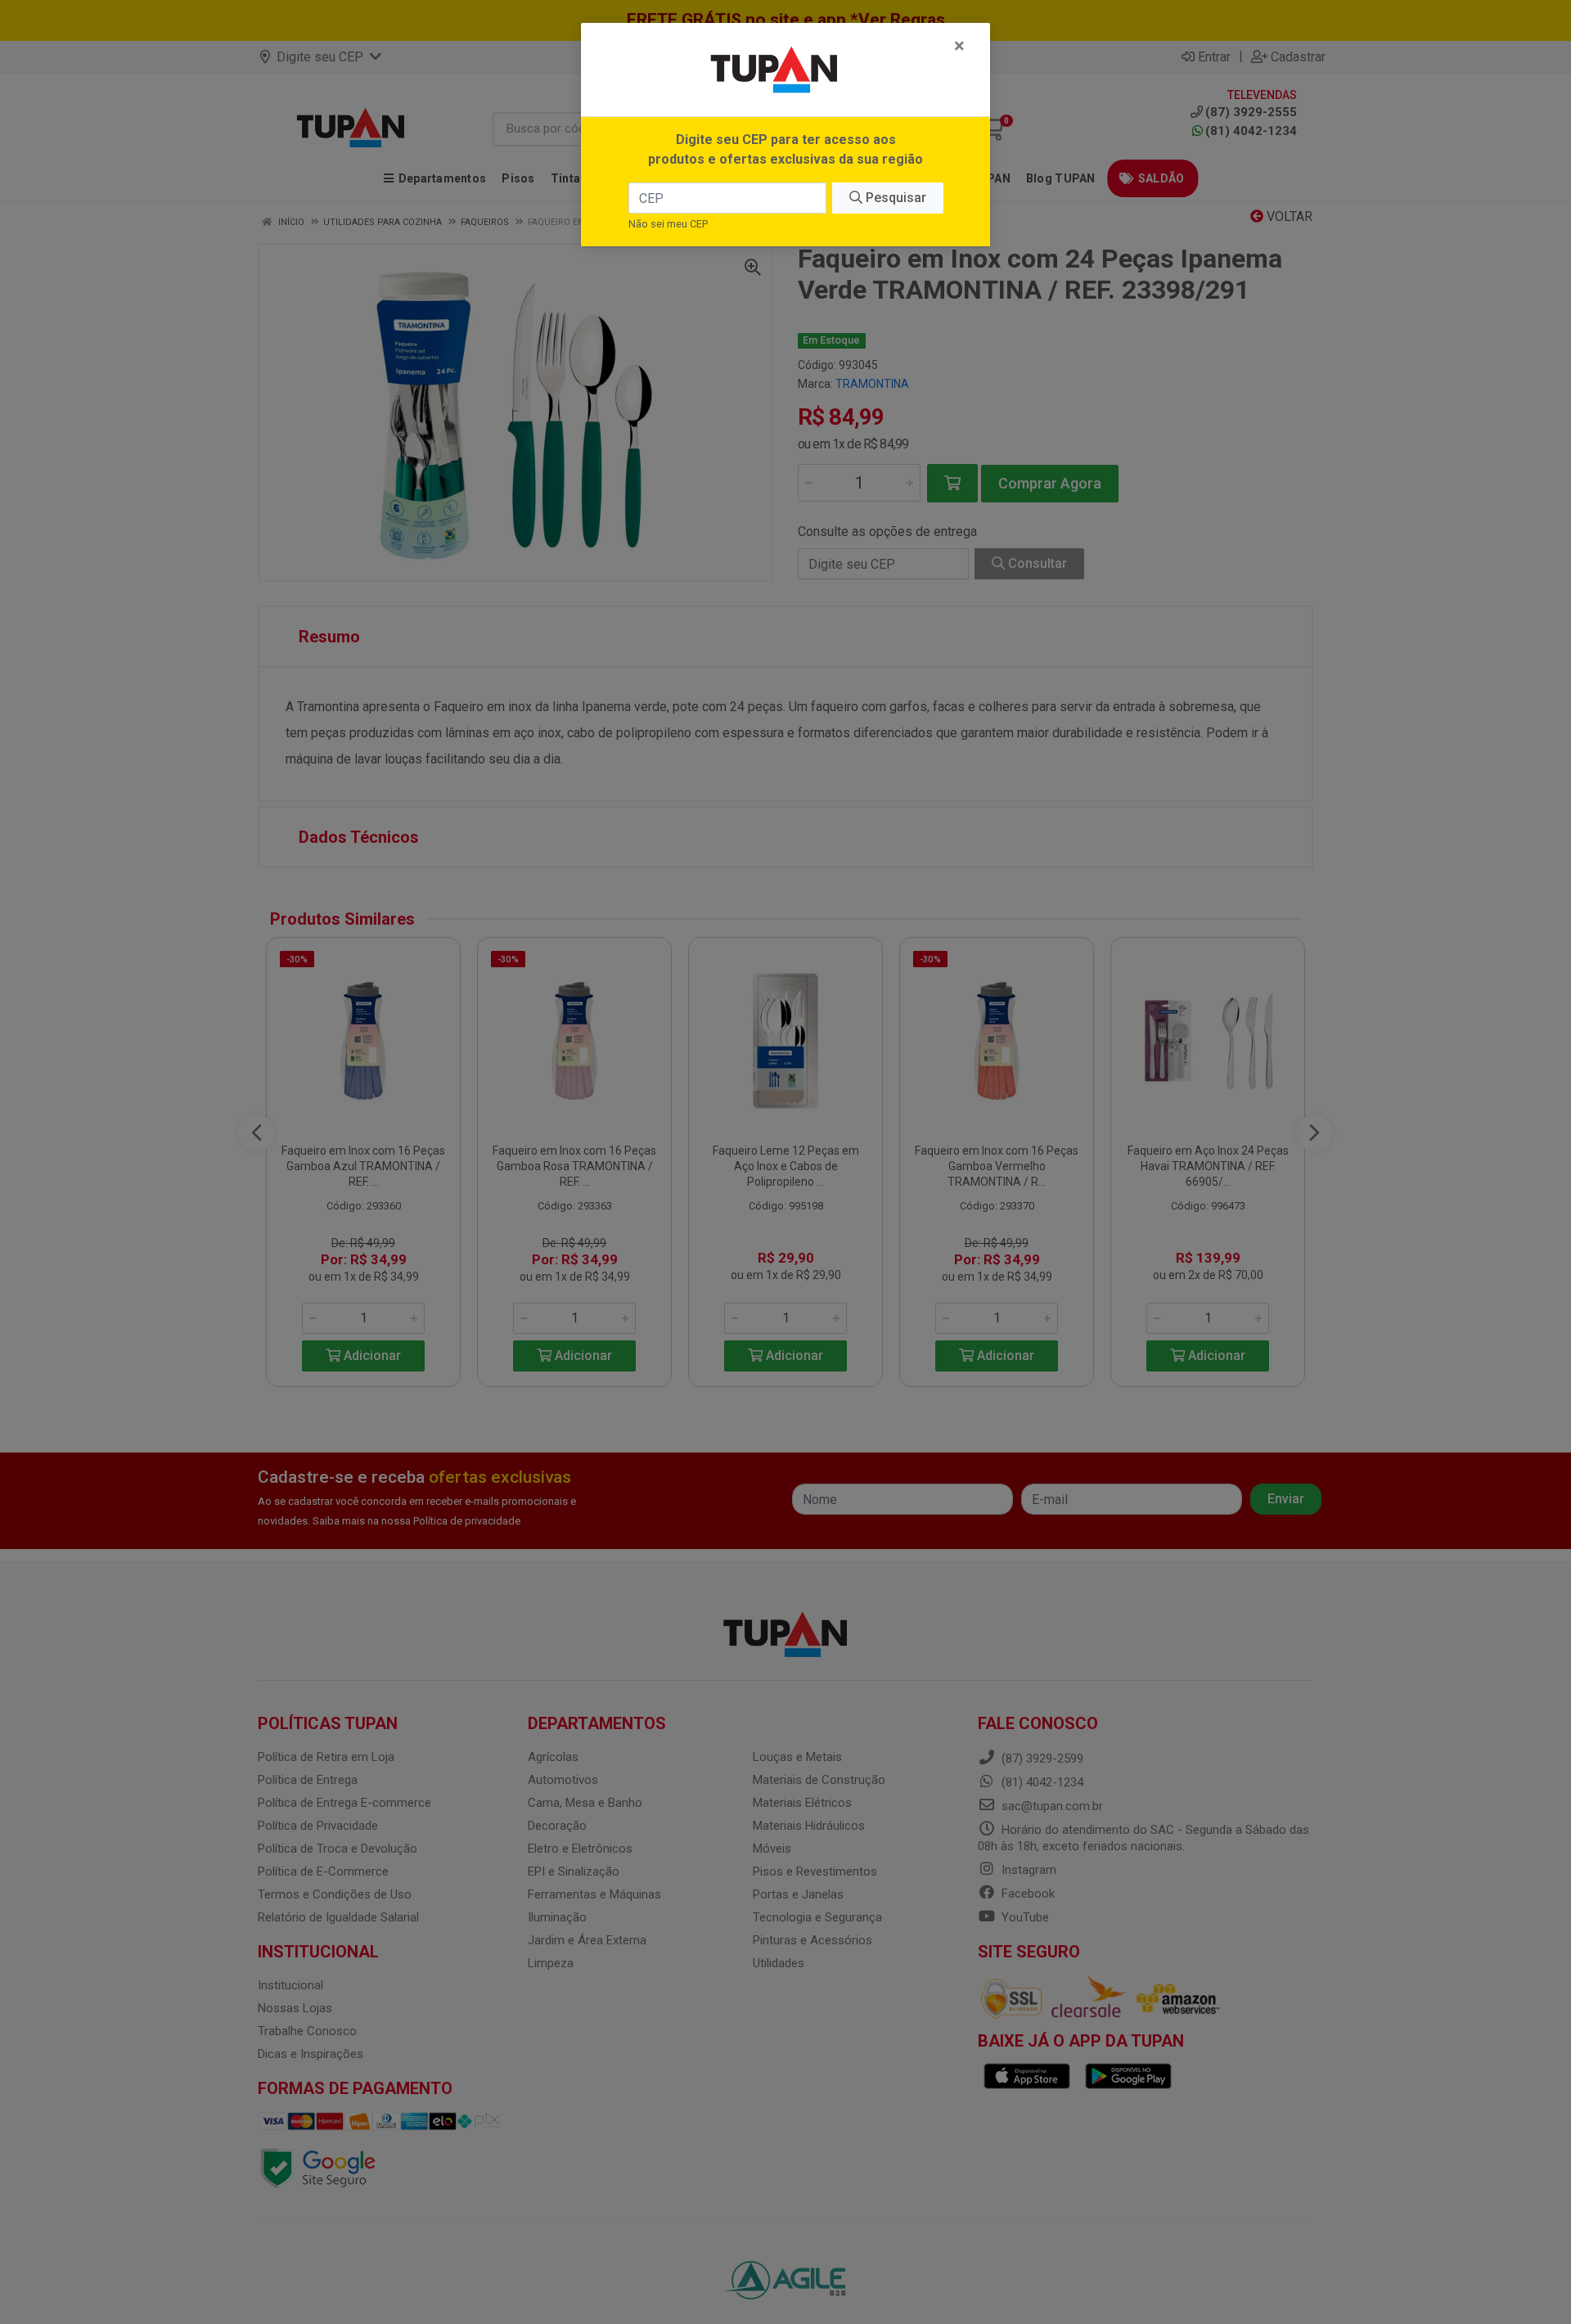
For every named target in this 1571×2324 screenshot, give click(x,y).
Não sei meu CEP (668, 224)
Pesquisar (894, 198)
